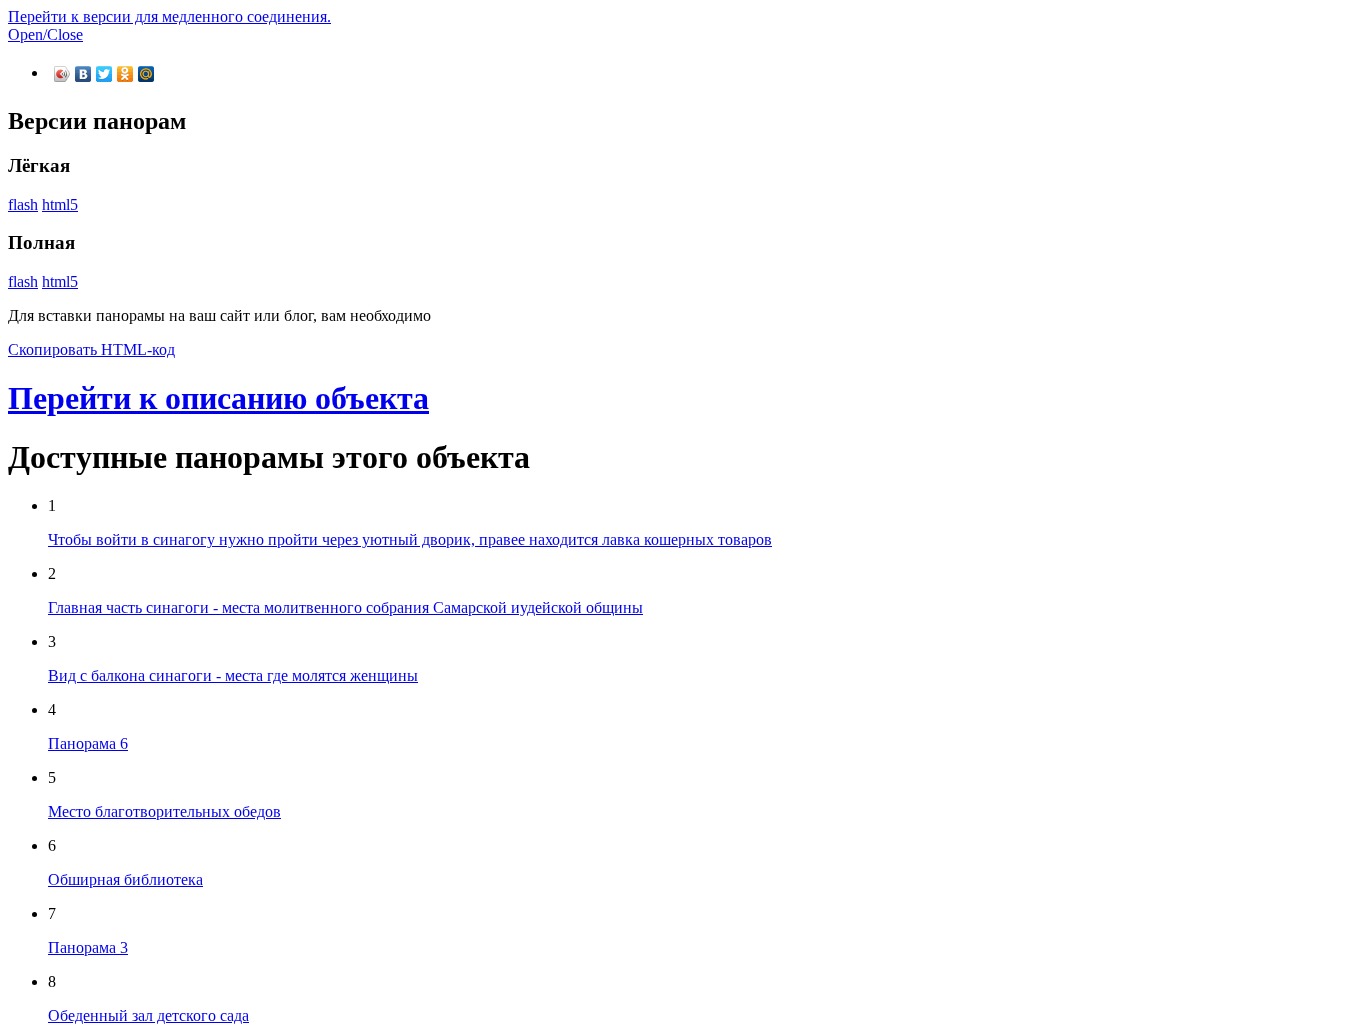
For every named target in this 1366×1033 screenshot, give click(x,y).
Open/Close (45, 34)
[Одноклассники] (125, 74)
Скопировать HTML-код (91, 349)
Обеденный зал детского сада (148, 1015)
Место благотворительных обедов (164, 811)
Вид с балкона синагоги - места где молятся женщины (233, 675)
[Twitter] (104, 74)
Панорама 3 (88, 947)
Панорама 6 (88, 743)
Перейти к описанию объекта (218, 398)
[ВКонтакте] (83, 74)
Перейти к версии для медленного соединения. (169, 16)
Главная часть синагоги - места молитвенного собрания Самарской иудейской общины (345, 607)
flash (23, 204)
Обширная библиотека (125, 879)
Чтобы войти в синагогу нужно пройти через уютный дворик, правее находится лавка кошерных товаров (410, 539)
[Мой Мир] (146, 74)
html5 (60, 204)
